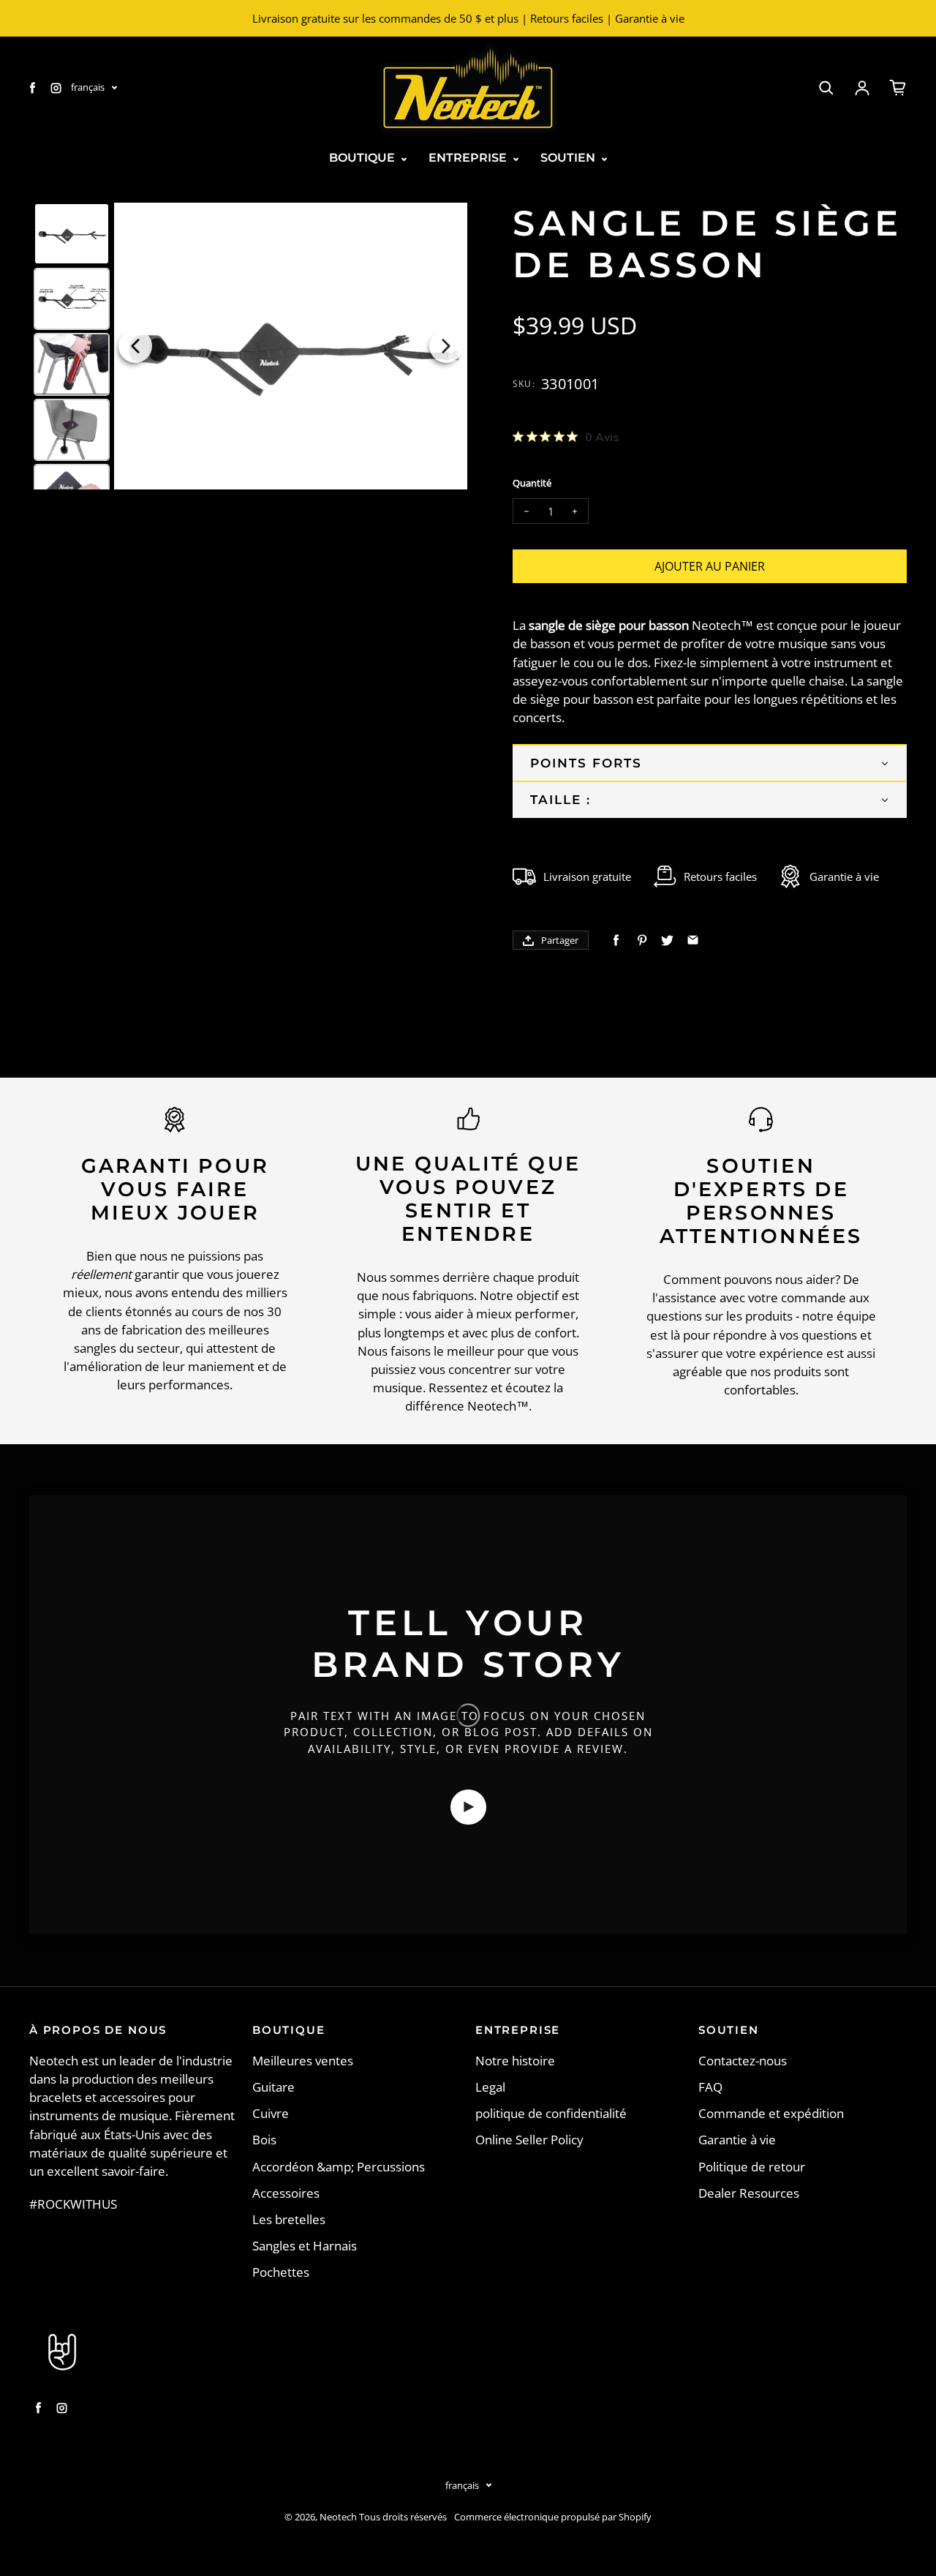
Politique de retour (752, 2167)
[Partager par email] (693, 940)
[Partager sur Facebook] (616, 940)
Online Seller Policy (529, 2140)
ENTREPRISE (469, 158)
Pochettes (281, 2272)
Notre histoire (515, 2061)
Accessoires (286, 2193)
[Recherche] (826, 88)
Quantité (532, 483)
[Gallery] (248, 346)
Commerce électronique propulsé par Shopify (553, 2517)
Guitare (273, 2087)
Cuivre (271, 2113)
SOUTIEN (569, 158)
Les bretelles (289, 2219)
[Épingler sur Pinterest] (642, 940)
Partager (560, 940)
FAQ (710, 2087)
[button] (710, 762)
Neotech (338, 2517)
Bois (264, 2140)
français (88, 87)
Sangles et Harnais (305, 2246)
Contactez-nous (743, 2061)
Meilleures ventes (303, 2061)
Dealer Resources (749, 2193)
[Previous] (135, 346)
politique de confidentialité (551, 2113)
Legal (490, 2087)
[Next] (446, 346)
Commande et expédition (771, 2113)
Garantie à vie (737, 2140)
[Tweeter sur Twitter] (667, 940)
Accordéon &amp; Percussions (339, 2167)
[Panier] (898, 88)
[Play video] (468, 1807)
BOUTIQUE (363, 158)
